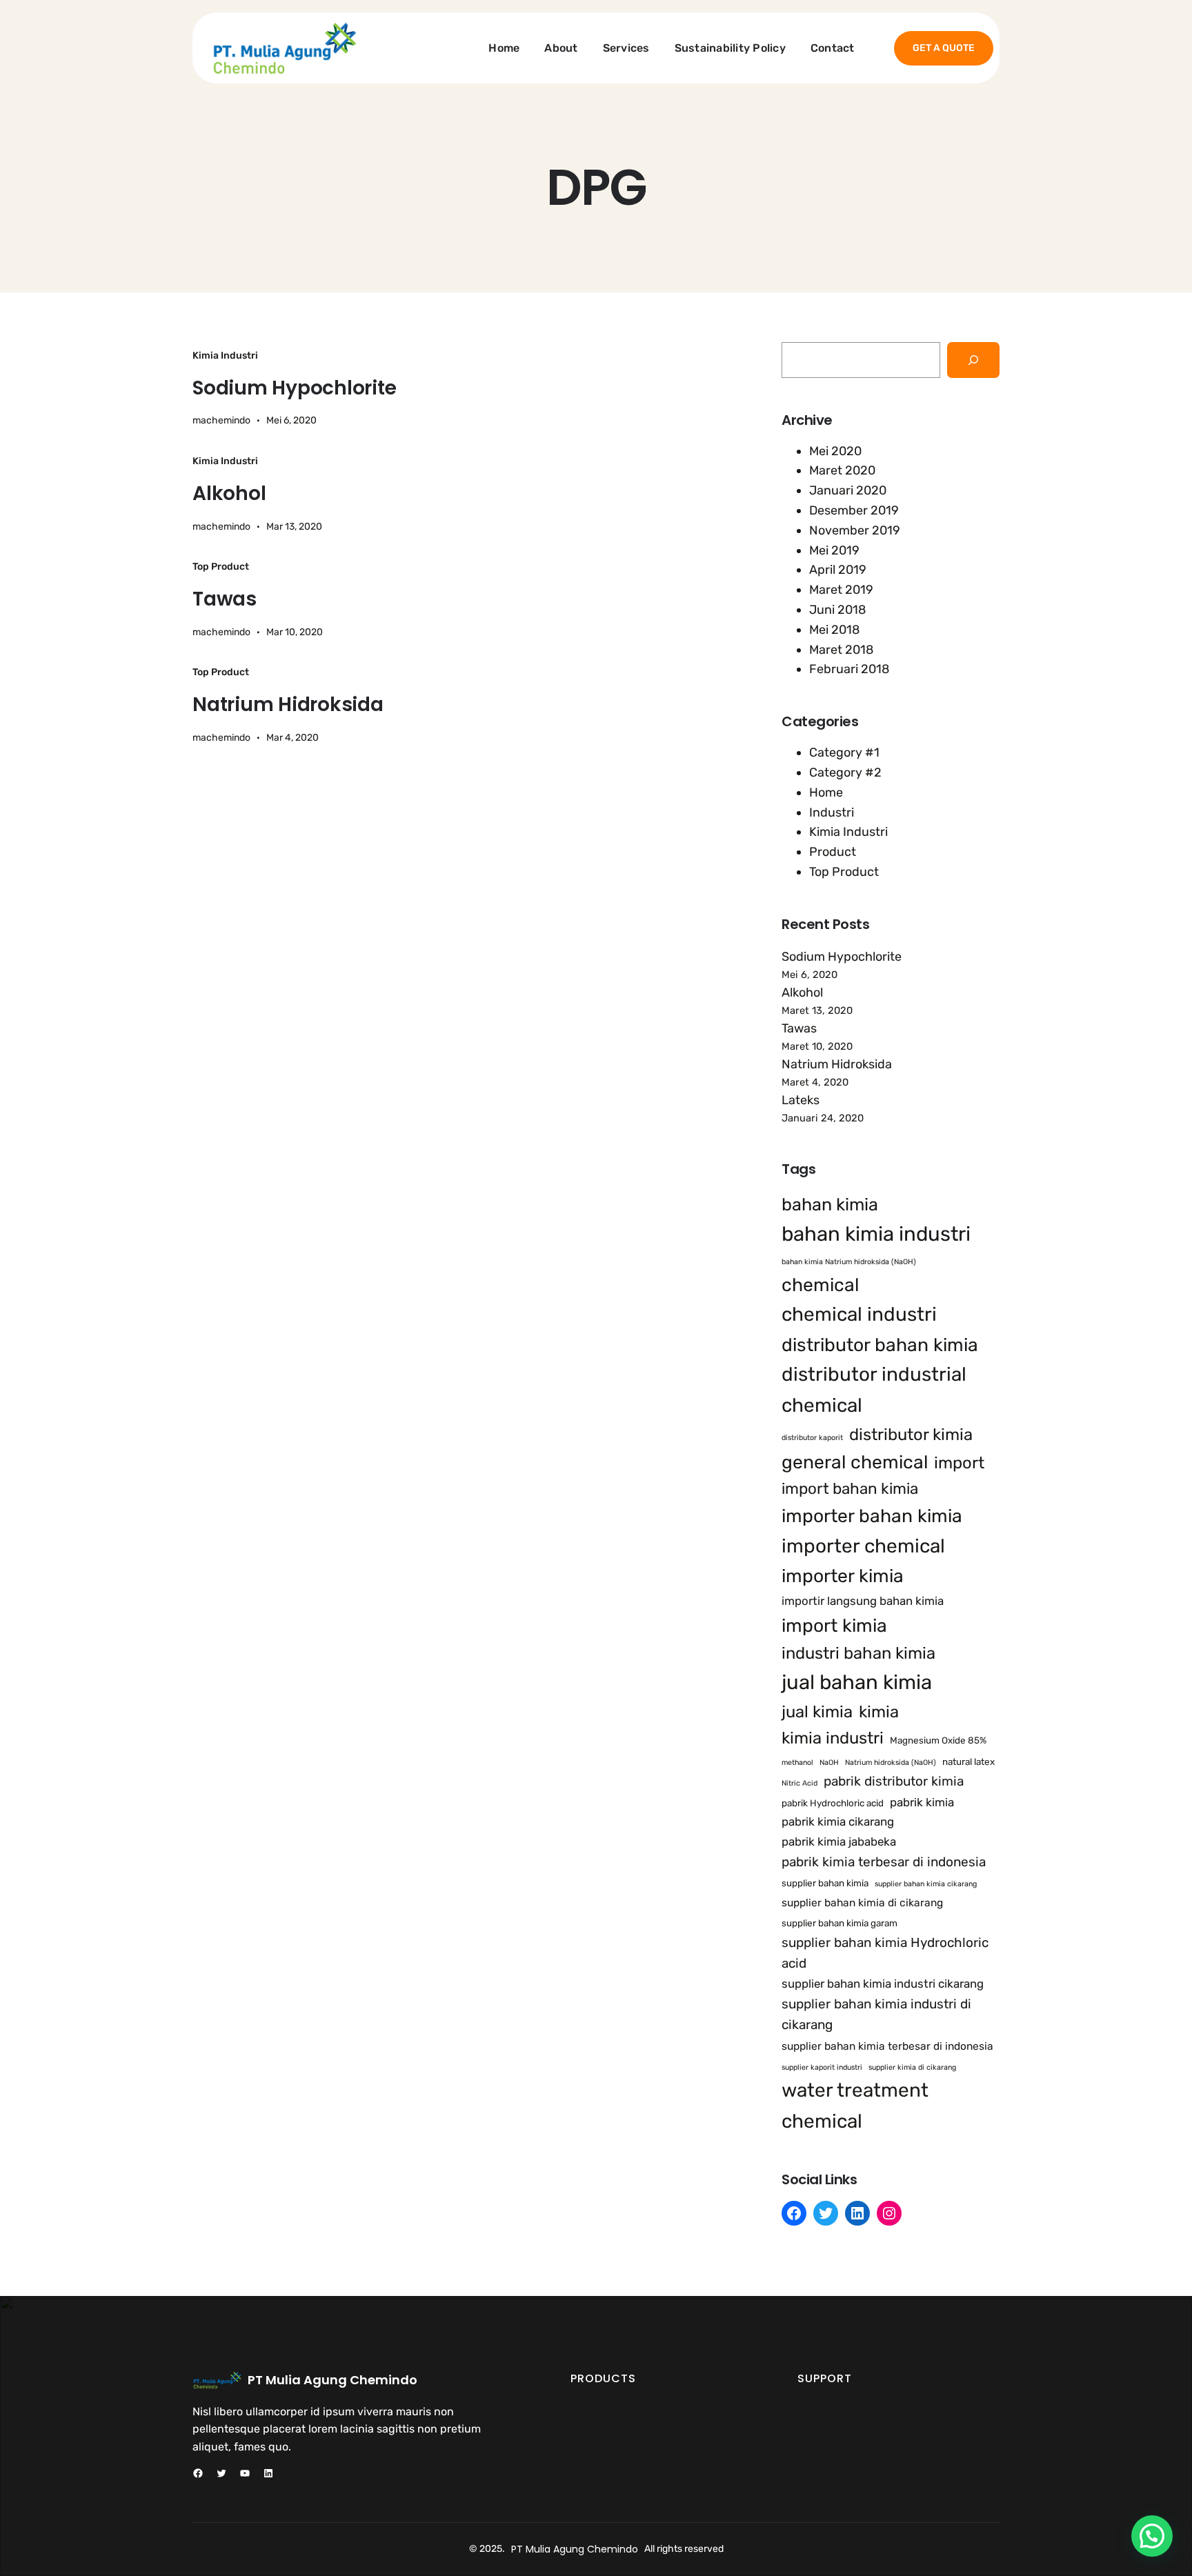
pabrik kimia (922, 1802)
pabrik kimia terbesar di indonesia (884, 1862)
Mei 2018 (834, 630)
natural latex (968, 1761)
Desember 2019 (854, 510)
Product (833, 852)
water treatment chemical (855, 2106)
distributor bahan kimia (880, 1345)
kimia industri (833, 1738)
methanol (797, 1763)
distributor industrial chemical (874, 1390)
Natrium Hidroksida (288, 705)
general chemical (855, 1462)
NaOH (829, 1763)
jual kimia (817, 1712)
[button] (1152, 2536)
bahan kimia (830, 1204)
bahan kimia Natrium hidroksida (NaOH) (849, 1262)
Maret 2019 (841, 590)
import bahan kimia (850, 1489)
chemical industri (859, 1314)
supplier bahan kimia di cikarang (862, 1903)
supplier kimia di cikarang (912, 2067)
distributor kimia (911, 1435)
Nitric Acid (799, 1783)
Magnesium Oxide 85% (938, 1740)
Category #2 (845, 772)
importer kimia (843, 1576)
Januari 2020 (848, 490)
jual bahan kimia (857, 1682)
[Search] (973, 360)
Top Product (221, 567)
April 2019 (838, 570)
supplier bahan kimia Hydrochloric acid (885, 1953)
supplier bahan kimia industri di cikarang (876, 2014)
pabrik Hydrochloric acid (833, 1803)
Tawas (225, 599)
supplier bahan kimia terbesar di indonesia (887, 2046)
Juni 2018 (837, 610)
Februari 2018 (849, 669)
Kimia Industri (225, 356)
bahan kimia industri (876, 1234)
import (959, 1463)
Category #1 (844, 752)
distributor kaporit (812, 1438)
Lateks (801, 1100)
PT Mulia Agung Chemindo (332, 2380)
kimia (879, 1712)
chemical (820, 1285)
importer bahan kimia (872, 1516)
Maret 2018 (841, 650)
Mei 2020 (835, 451)
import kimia (834, 1626)
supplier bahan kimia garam (840, 1923)
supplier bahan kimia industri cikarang (883, 1984)
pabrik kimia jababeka (839, 1841)
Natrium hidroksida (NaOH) (891, 1763)
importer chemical (863, 1546)
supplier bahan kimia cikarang (926, 1884)
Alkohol (229, 494)
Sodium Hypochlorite (294, 388)
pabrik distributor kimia (894, 1781)
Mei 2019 (834, 550)
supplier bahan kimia (825, 1883)
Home (826, 792)
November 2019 (855, 530)
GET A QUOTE (944, 48)
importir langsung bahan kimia (863, 1601)
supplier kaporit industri (822, 2067)
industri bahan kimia (858, 1653)
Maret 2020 (842, 470)
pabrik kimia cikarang (838, 1821)
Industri (832, 812)
